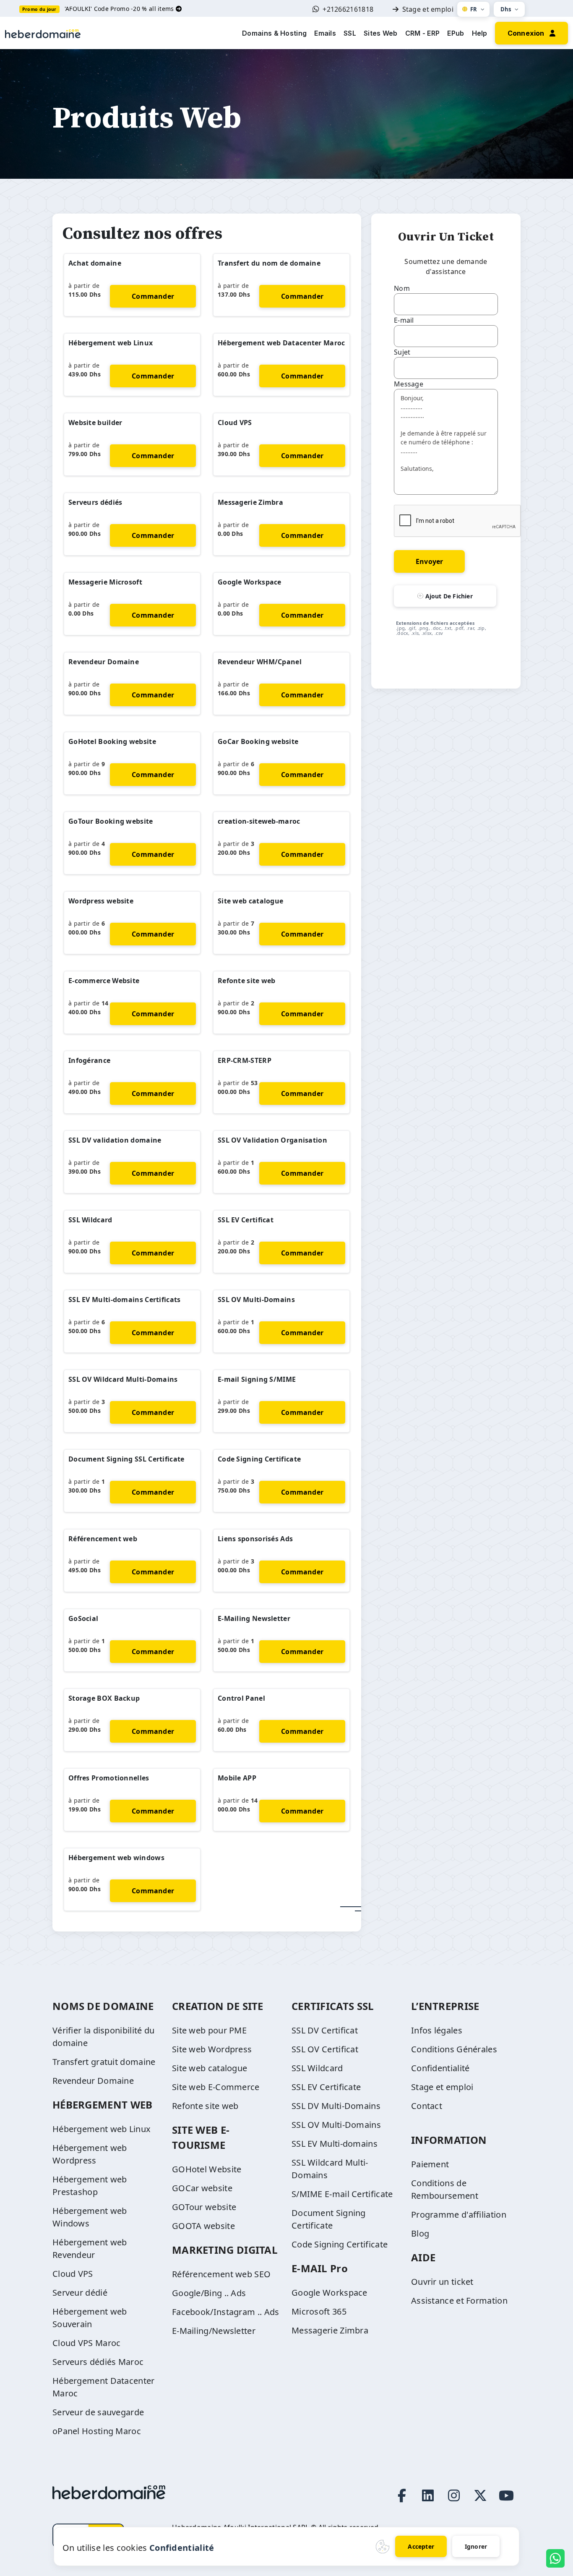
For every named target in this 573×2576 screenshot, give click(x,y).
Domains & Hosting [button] (274, 33)
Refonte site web (247, 981)
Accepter (421, 2546)
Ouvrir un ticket (442, 2282)
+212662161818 (348, 9)
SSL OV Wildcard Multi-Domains (123, 1379)
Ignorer (476, 2546)
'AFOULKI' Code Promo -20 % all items (120, 9)
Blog (420, 2233)
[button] (531, 32)
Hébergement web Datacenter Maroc (281, 343)
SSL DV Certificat (325, 2030)
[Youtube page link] (506, 2495)
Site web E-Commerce (216, 2087)
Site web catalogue (250, 901)
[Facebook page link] (402, 2495)
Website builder (95, 423)
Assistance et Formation (459, 2301)
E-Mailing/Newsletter (214, 2331)
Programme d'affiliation (459, 2215)
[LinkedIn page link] (428, 2495)
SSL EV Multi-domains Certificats (125, 1300)
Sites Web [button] (381, 33)
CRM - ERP (423, 33)
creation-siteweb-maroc (259, 821)
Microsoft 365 (319, 2311)
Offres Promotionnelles (109, 1778)
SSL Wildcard (90, 1220)
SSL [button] (350, 33)
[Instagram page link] (454, 2495)
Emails (325, 33)
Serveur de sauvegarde (98, 2412)
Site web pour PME (209, 2030)
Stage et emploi (428, 9)
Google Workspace (250, 582)
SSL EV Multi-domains (335, 2144)
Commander (153, 296)
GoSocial (83, 1618)
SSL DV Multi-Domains (336, 2106)
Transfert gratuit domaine (104, 2062)
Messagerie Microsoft (105, 582)
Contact (427, 2106)
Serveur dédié (80, 2293)
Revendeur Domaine (104, 662)
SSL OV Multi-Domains (256, 1300)
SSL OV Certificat (325, 2049)
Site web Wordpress (212, 2049)
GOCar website (202, 2188)
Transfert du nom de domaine (269, 263)
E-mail (404, 320)
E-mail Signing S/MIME (257, 1379)
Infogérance (89, 1060)
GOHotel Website (207, 2169)
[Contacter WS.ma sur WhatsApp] (555, 2558)
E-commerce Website (104, 981)
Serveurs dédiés (95, 502)
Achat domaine (95, 263)
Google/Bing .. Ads (209, 2293)
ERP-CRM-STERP (245, 1060)
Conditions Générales (454, 2049)
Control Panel (241, 1698)
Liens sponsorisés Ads (255, 1539)
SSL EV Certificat (246, 1220)
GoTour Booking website (111, 821)
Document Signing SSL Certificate (126, 1459)
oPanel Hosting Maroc (97, 2431)
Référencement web (103, 1539)
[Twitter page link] (480, 2495)
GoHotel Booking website (112, 741)
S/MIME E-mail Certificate (342, 2194)
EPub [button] (456, 33)
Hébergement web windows (116, 1858)
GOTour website (204, 2207)
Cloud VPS (235, 423)
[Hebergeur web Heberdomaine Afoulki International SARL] (43, 33)
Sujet (402, 352)
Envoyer (429, 561)
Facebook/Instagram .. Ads (226, 2312)
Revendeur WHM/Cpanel (260, 662)
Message (409, 384)
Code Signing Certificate (259, 1459)
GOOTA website (203, 2226)
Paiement (430, 2164)
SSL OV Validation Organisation (272, 1140)
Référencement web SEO (221, 2274)
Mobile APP (237, 1778)
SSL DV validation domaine (115, 1140)
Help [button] (480, 33)
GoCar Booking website (258, 741)
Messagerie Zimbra (250, 502)
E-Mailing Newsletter (254, 1618)
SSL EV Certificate (326, 2087)
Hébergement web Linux (111, 343)
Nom (402, 288)
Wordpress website (101, 901)
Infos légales (437, 2030)
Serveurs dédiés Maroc (98, 2362)
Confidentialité (440, 2068)
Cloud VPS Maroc (87, 2343)
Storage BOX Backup (104, 1698)
